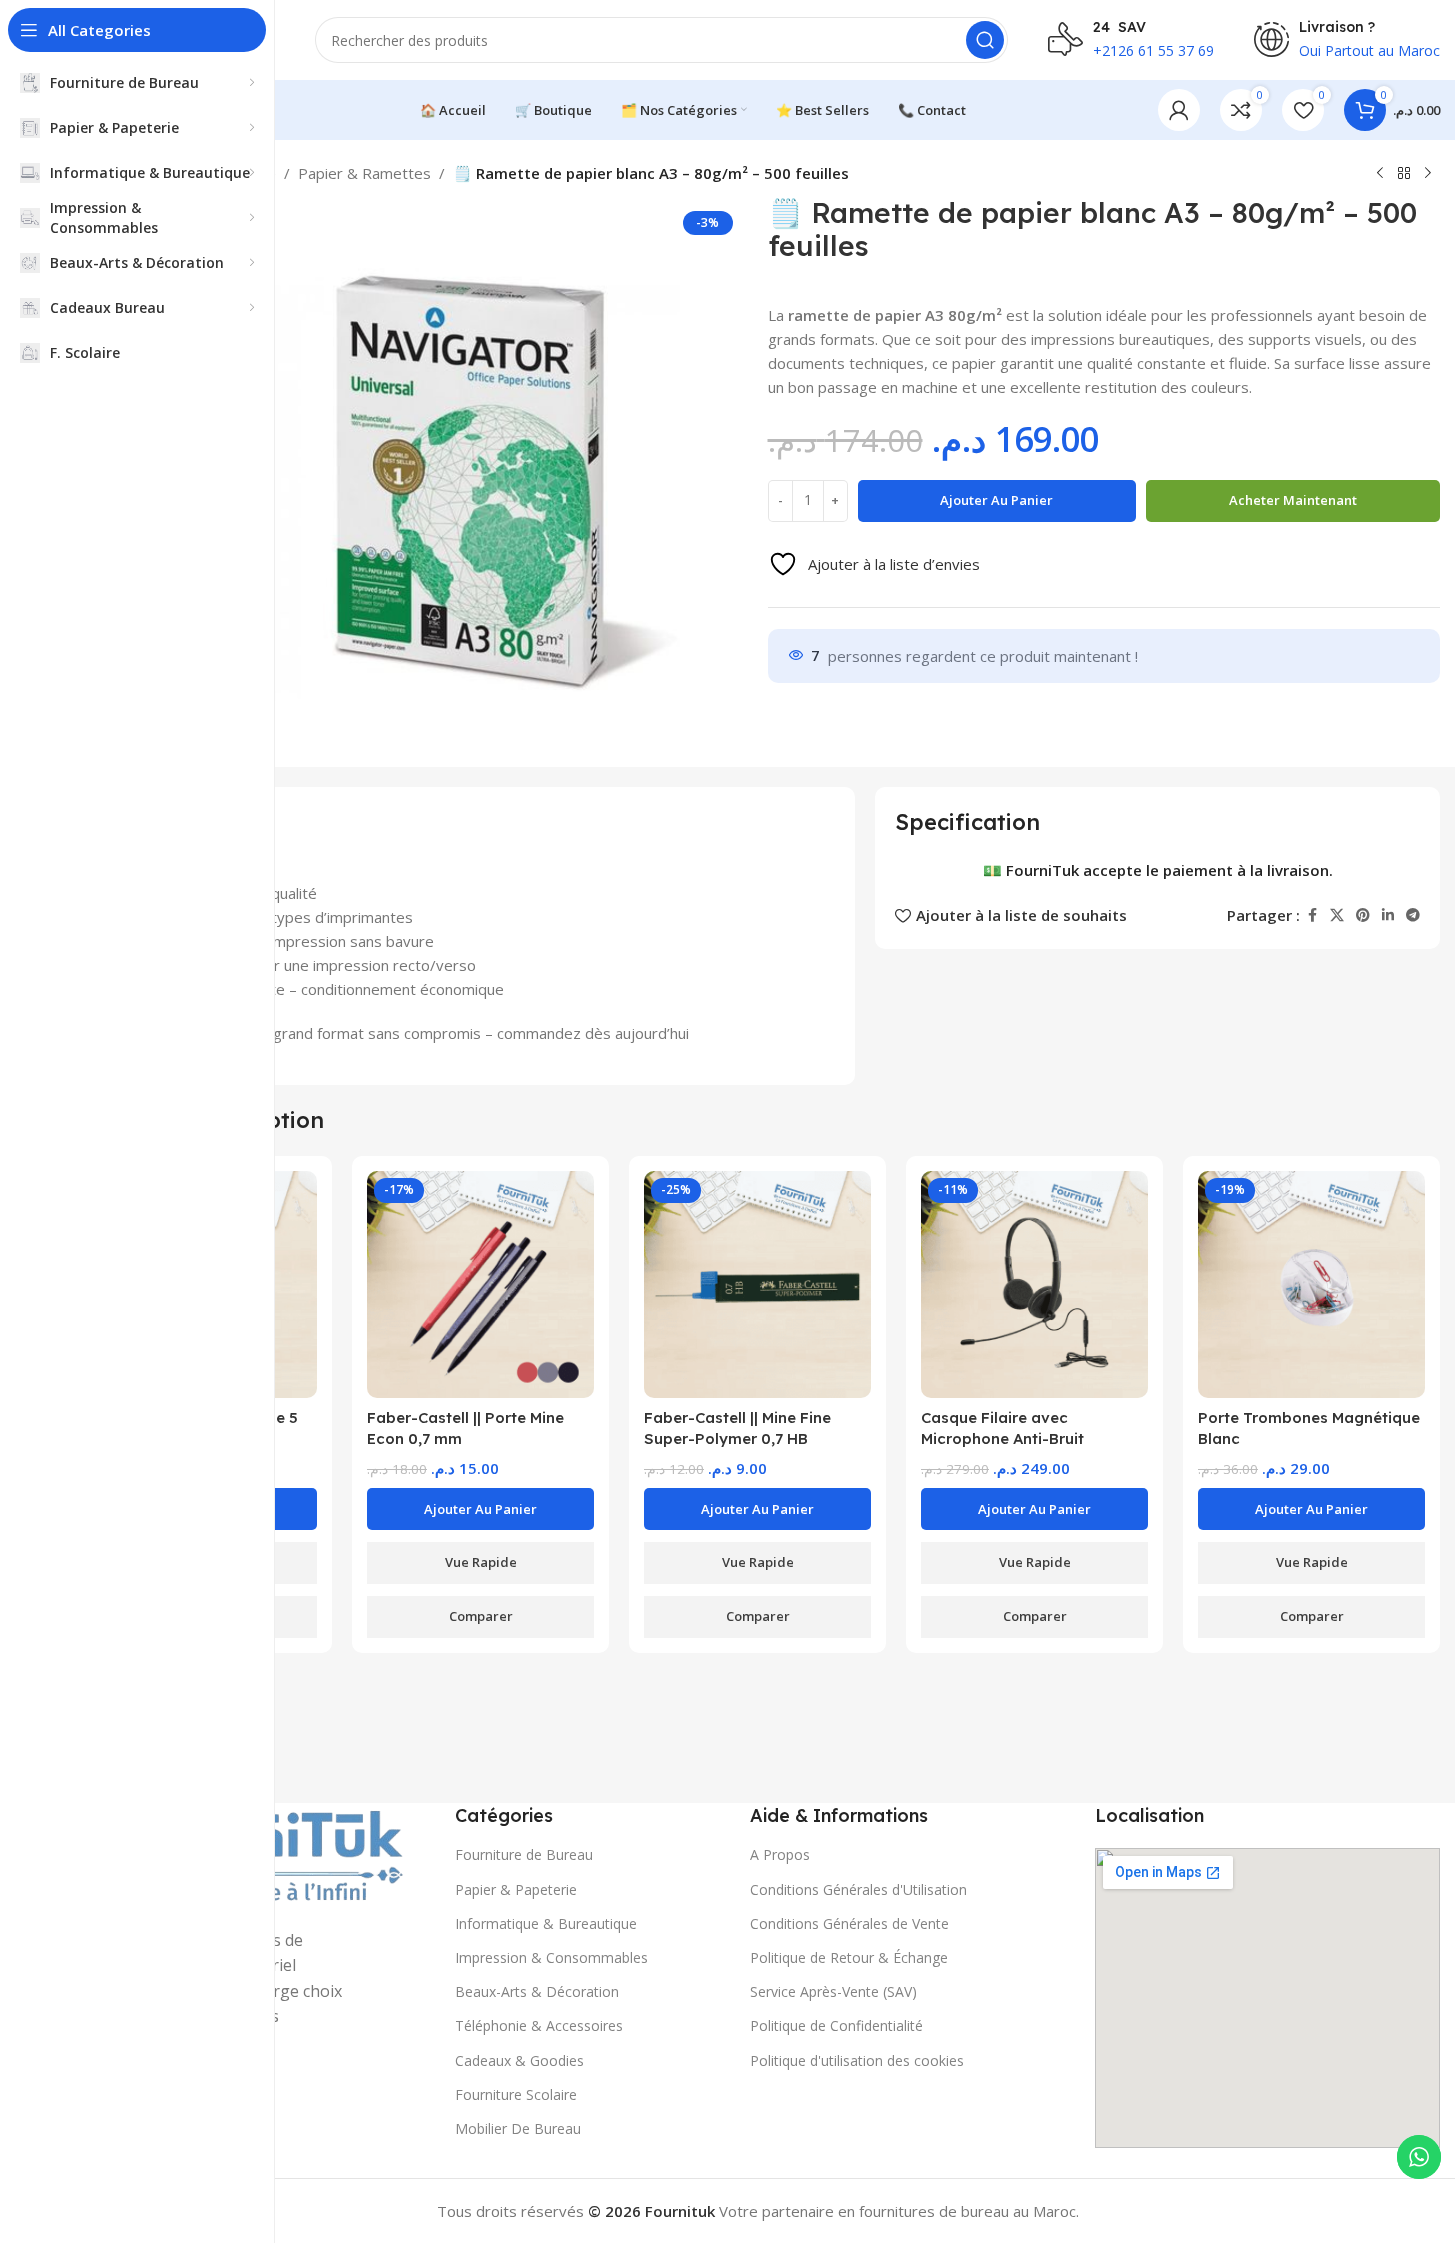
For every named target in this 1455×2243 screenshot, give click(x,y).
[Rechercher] (985, 40)
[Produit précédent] (1380, 174)
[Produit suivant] (1428, 174)
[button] (480, 1509)
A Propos (780, 1854)
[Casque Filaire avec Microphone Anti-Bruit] (1034, 1284)
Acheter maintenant (1293, 500)
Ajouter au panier (996, 500)
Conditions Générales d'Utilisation (858, 1889)
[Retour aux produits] (1404, 174)
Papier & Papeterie (516, 1889)
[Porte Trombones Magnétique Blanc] (1311, 1284)
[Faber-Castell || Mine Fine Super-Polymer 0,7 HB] (757, 1284)
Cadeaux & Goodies (519, 2060)
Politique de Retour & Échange (849, 1957)
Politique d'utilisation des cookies (857, 2060)
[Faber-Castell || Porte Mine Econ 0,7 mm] (480, 1284)
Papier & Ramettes (364, 173)
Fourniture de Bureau (524, 1854)
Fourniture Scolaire (516, 2094)
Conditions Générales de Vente (849, 1923)
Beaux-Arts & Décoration (537, 1991)
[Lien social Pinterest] (1363, 914)
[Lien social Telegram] (1413, 914)
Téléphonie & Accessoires (539, 2025)
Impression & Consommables (551, 1957)
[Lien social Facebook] (1312, 914)
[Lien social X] (1337, 914)
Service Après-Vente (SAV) (833, 1991)
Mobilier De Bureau (518, 2128)
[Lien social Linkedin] (1388, 914)
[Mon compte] (1179, 110)
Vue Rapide (481, 1562)
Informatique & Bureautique (546, 1923)
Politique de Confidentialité (836, 2025)
